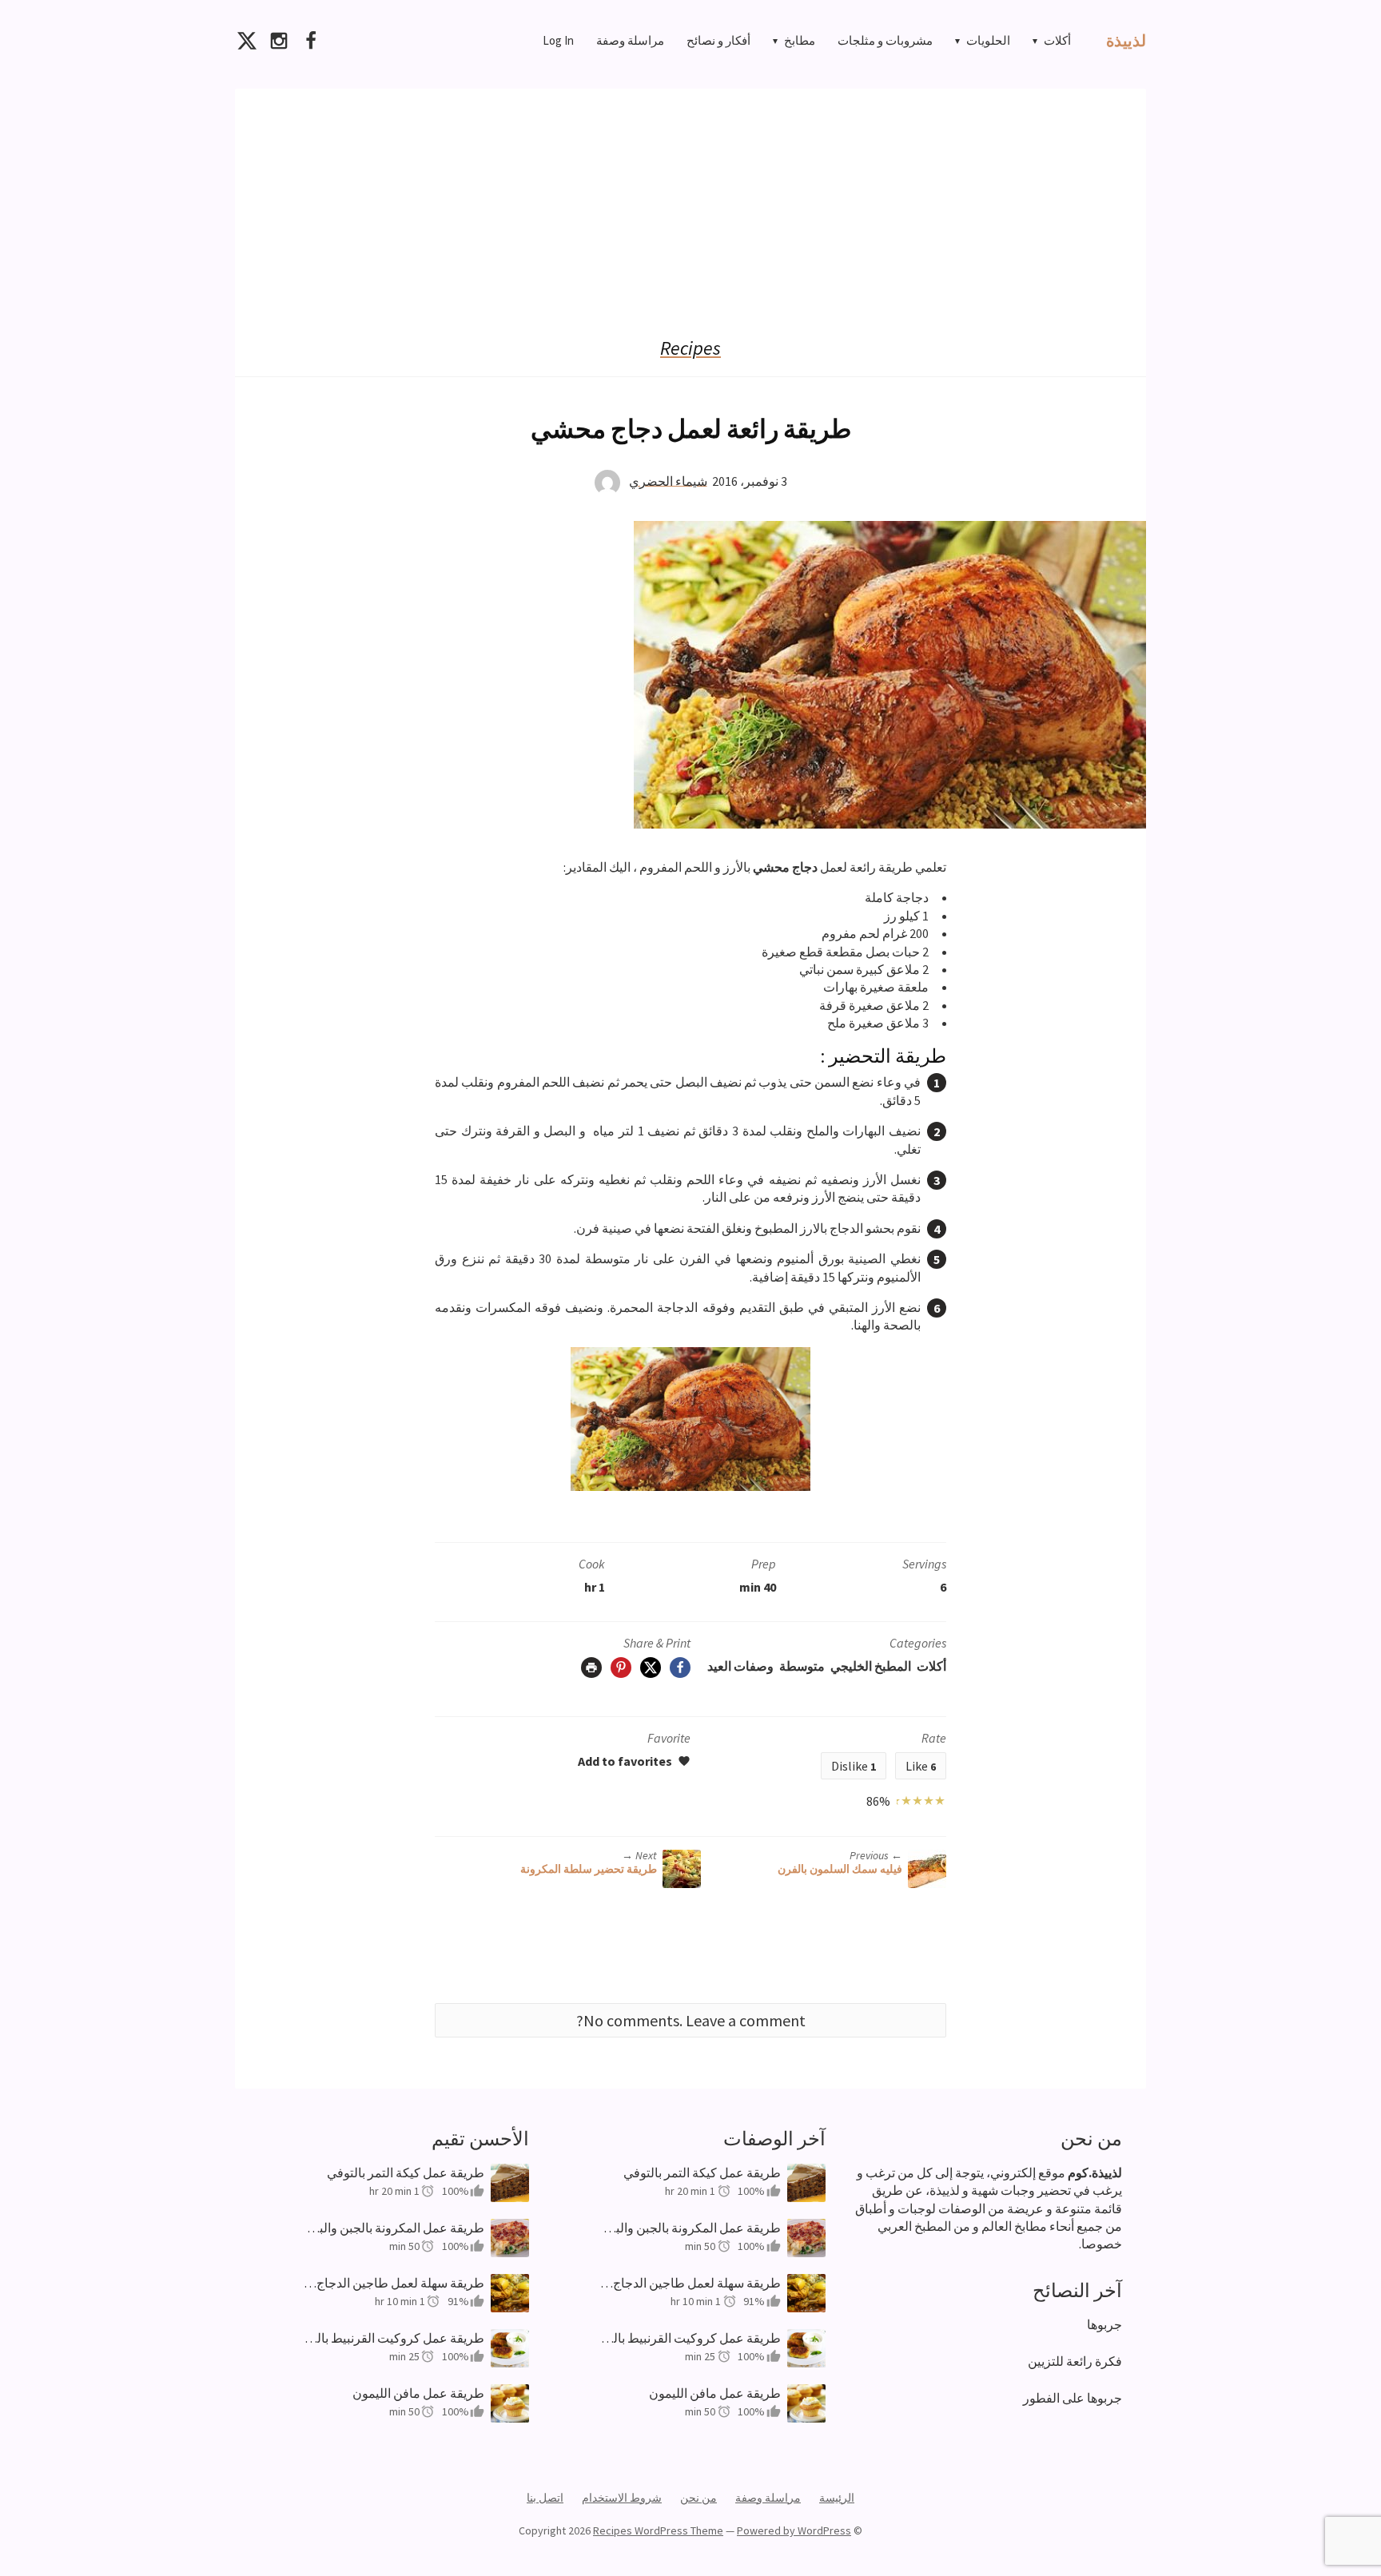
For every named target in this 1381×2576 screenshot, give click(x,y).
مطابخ (800, 40)
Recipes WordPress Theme (658, 2530)
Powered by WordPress (794, 2530)
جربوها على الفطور (1073, 2398)
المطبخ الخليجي (871, 1666)
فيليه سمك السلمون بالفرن (840, 1869)
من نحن (698, 2498)
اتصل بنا (545, 2498)
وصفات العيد (740, 1666)
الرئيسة (837, 2498)
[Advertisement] (690, 201)
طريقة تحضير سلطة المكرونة (589, 1869)
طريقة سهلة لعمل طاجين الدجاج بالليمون (394, 2283)
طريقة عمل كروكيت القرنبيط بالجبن (394, 2338)
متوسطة (802, 1666)
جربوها (1104, 2324)
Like (921, 1766)
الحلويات (988, 40)
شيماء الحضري (668, 480)
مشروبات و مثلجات (885, 40)
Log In (558, 40)
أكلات (1057, 40)
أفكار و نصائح (718, 40)
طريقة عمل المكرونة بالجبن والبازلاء (394, 2228)
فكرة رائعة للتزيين (1075, 2361)
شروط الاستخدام (622, 2498)
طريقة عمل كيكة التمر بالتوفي (406, 2173)
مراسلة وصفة (630, 40)
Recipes (690, 348)
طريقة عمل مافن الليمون (418, 2393)
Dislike (854, 1766)
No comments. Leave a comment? (691, 2020)
